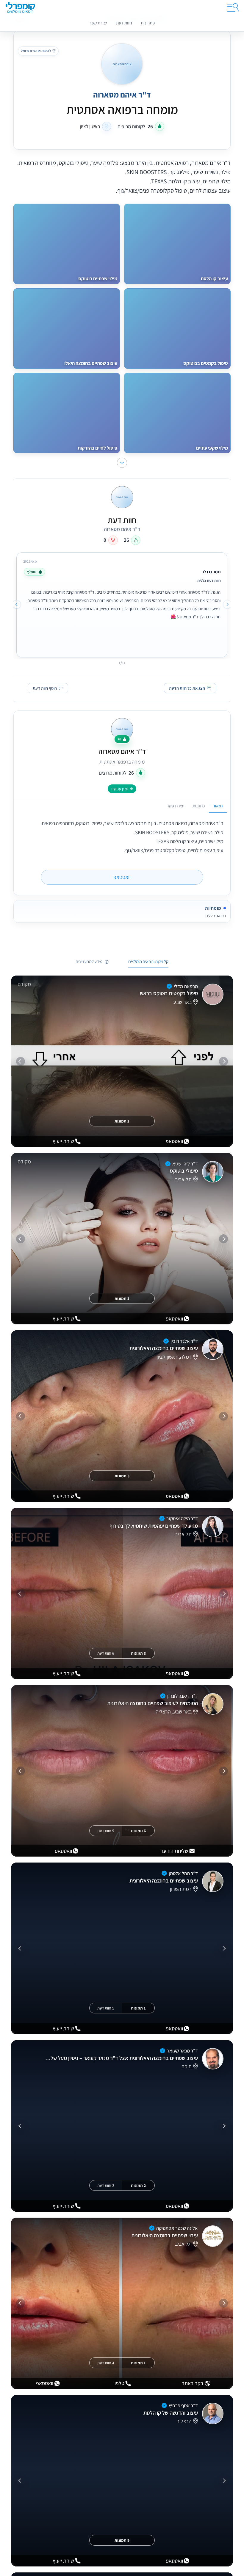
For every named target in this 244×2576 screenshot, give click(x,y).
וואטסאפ (122, 877)
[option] (122, 604)
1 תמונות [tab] (122, 1121)
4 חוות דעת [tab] (106, 2363)
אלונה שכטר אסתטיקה (177, 2228)
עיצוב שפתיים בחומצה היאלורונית (164, 1348)
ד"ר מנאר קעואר (182, 2051)
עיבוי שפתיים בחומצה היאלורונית (165, 2235)
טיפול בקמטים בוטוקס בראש (169, 994)
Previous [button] (227, 604)
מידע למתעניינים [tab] (89, 962)
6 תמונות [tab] (138, 1831)
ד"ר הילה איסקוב (182, 1518)
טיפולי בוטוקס (184, 1171)
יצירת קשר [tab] (176, 806)
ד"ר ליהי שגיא (185, 1164)
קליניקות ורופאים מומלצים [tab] (148, 962)
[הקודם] (223, 1061)
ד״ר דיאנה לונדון (183, 1696)
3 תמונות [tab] (122, 1476)
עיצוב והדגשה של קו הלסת (171, 2413)
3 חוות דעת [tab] (106, 2185)
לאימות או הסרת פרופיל (36, 51)
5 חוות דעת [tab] (106, 2008)
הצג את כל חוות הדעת (187, 688)
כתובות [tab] (199, 806)
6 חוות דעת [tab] (106, 1653)
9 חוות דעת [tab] (106, 1831)
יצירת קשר (98, 23)
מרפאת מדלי (186, 986)
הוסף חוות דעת (45, 688)
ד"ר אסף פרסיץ (183, 2405)
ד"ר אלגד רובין (184, 1341)
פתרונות (148, 23)
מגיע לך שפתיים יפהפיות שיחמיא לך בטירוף (154, 1526)
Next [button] (17, 604)
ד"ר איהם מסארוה (122, 751)
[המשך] (21, 1061)
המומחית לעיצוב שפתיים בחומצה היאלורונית (152, 1703)
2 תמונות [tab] (138, 2185)
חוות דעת (124, 23)
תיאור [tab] (218, 806)
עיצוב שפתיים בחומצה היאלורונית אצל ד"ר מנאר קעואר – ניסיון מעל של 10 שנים (121, 2058)
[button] (122, 463)
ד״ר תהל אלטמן (183, 1873)
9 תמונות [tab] (122, 2540)
